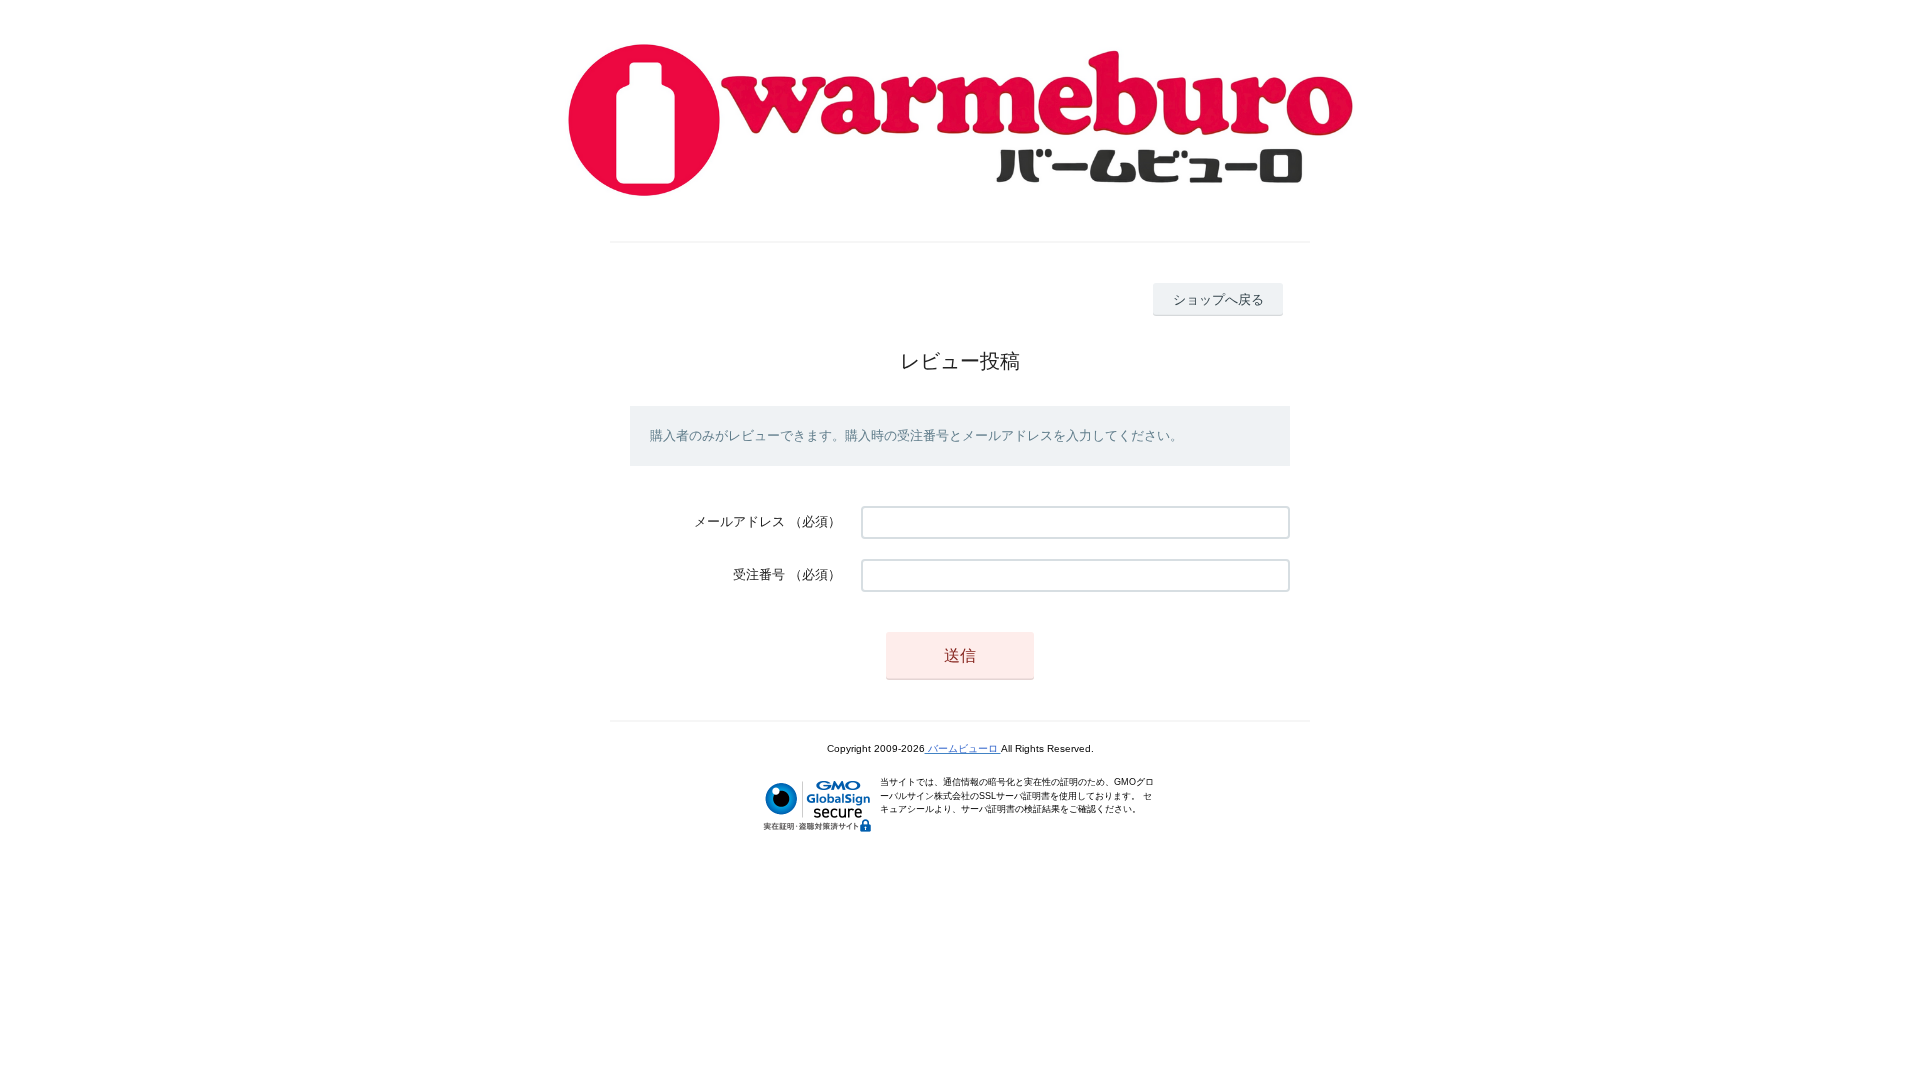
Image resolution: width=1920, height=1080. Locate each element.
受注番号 (759, 574)
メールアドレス (739, 521)
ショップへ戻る (1218, 299)
